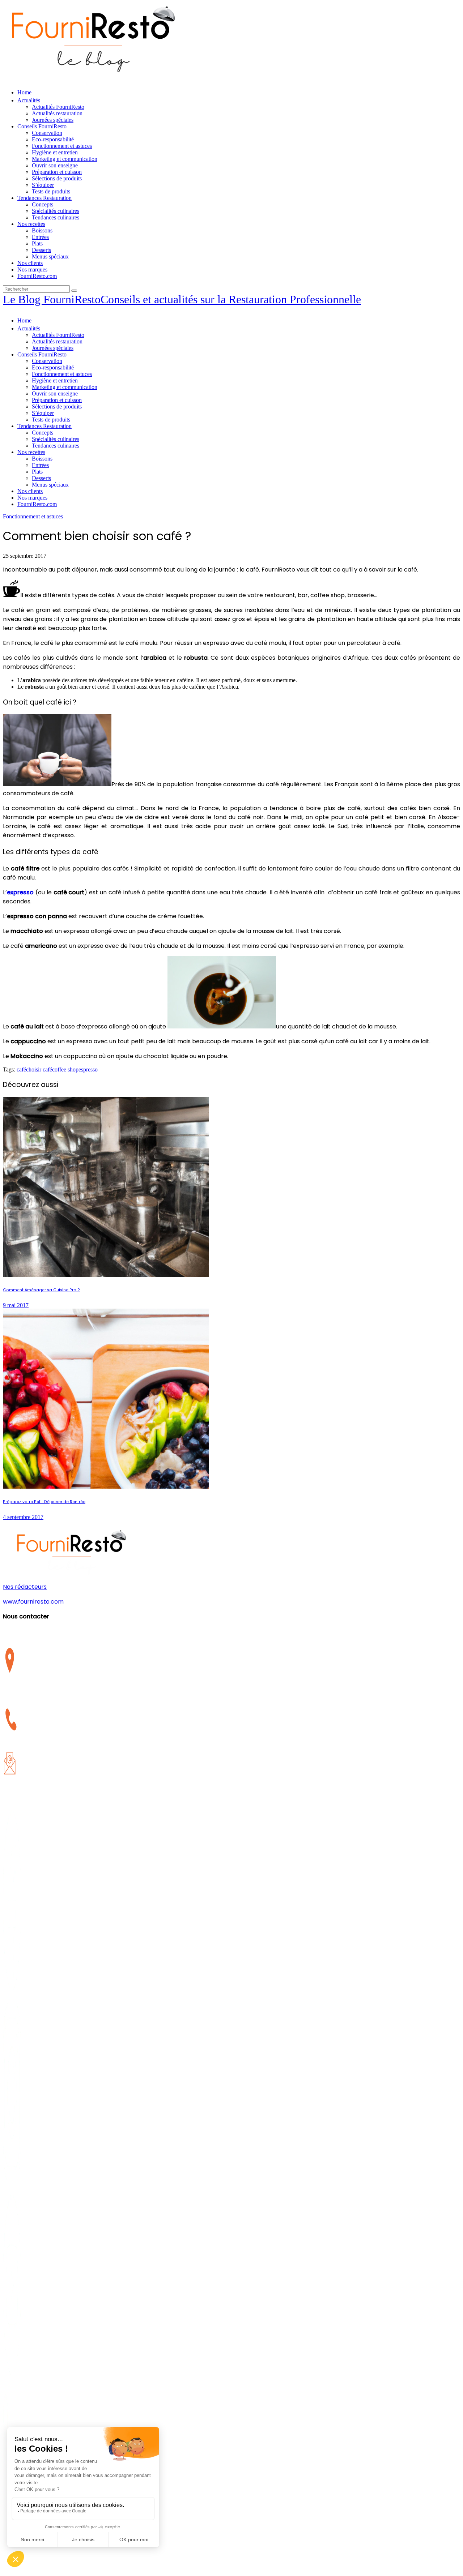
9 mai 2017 (16, 1305)
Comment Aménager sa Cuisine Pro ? (41, 1290)
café (21, 1069)
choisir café (39, 1069)
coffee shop (65, 1069)
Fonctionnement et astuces (33, 516)
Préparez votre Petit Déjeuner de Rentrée (44, 1502)
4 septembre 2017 (23, 1517)
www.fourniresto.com (33, 1602)
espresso (88, 1069)
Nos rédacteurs (25, 1587)
